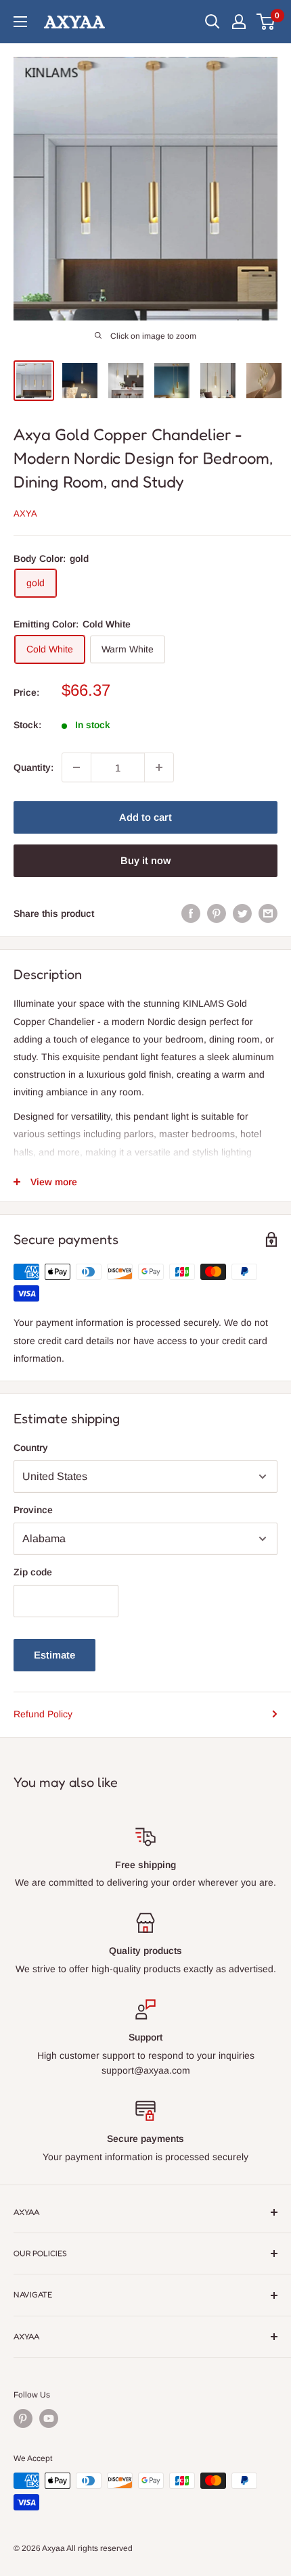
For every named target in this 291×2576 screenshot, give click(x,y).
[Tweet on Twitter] (242, 913)
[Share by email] (268, 913)
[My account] (239, 22)
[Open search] (212, 22)
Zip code (33, 1572)
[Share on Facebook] (191, 913)
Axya (25, 514)
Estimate (54, 1655)
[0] (266, 22)
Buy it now (145, 860)
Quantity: (33, 767)
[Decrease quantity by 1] (76, 767)
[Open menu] (20, 22)
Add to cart (145, 817)
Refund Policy (43, 1714)
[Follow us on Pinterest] (23, 2418)
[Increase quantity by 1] (159, 767)
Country (31, 1448)
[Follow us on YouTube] (49, 2418)
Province (33, 1510)
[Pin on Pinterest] (217, 913)
